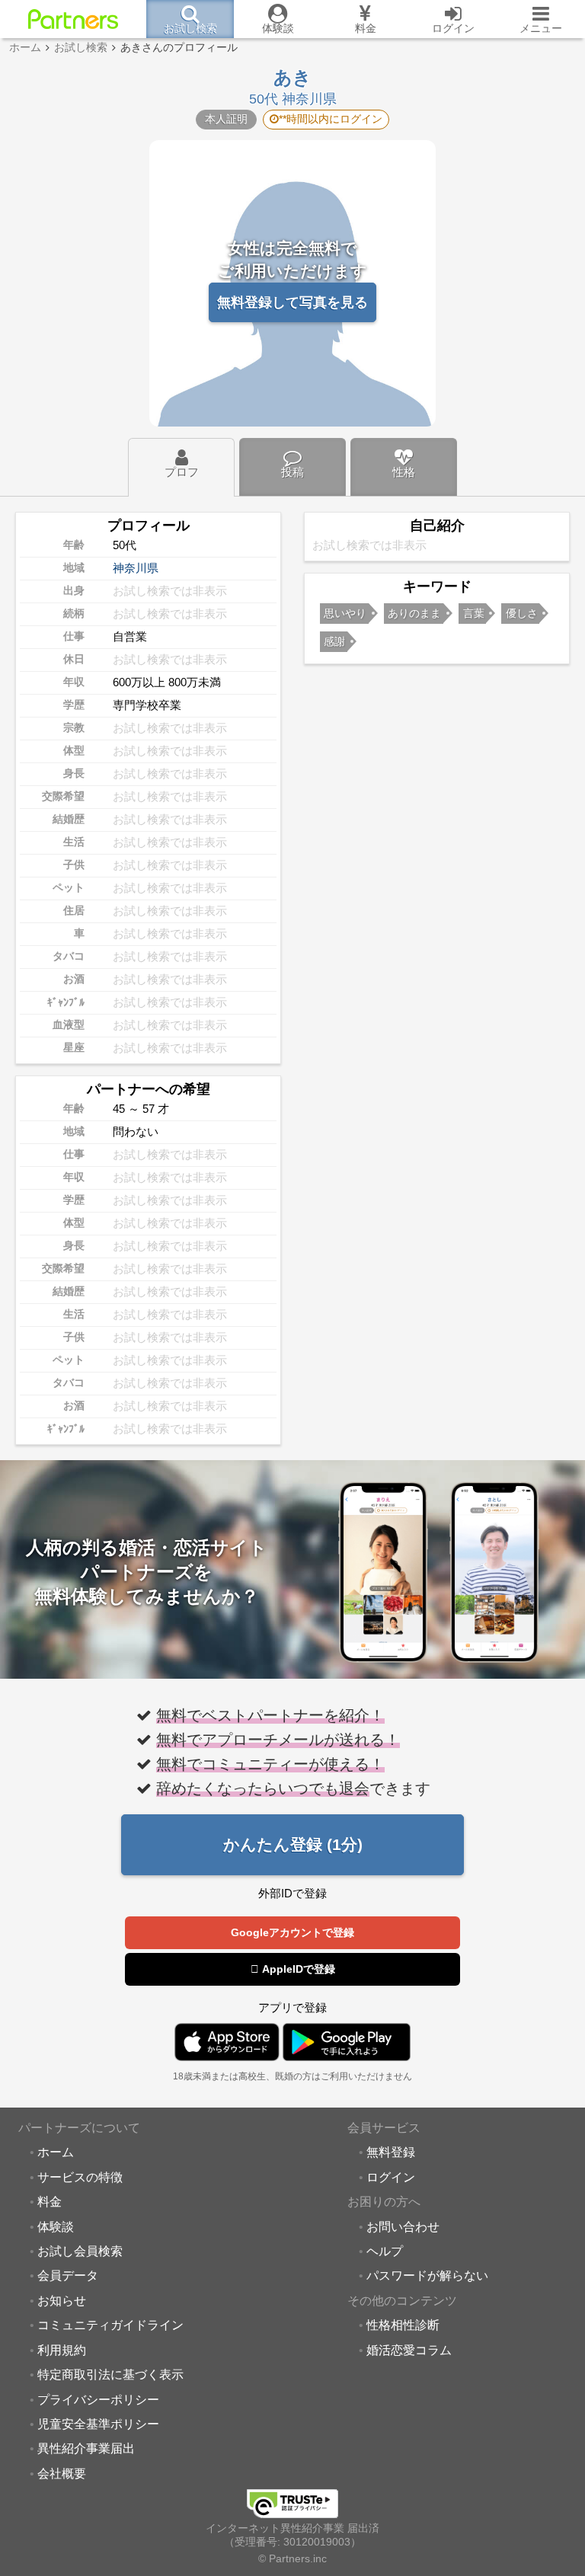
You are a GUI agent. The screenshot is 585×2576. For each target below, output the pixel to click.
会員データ (68, 2275)
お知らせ (62, 2300)
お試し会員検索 (80, 2251)
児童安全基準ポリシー (98, 2424)
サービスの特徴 (80, 2177)
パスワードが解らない (427, 2275)
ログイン (391, 2177)
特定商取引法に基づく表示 (110, 2374)
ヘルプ (385, 2251)
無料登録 (391, 2152)
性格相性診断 (403, 2325)
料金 (50, 2201)
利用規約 (62, 2350)
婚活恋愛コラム (409, 2350)
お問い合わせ (403, 2226)
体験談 (56, 2226)
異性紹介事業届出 (86, 2448)
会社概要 (62, 2473)
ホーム (56, 2152)
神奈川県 (136, 568)
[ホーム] (73, 19)
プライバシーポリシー (98, 2399)
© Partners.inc (292, 2559)
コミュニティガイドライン (110, 2325)
